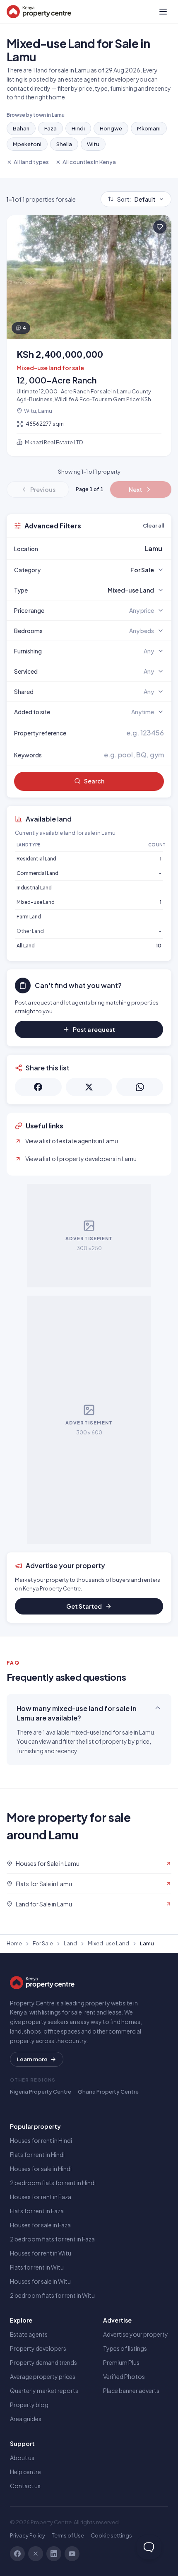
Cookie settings (111, 2535)
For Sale (43, 1943)
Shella (64, 144)
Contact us (25, 2486)
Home (14, 1943)
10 (159, 946)
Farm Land (29, 917)
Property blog (29, 2405)
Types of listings (125, 2348)
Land (70, 1943)
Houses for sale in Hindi (41, 2169)
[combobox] (108, 549)
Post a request (94, 1029)
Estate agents (29, 2334)
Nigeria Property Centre (41, 2092)
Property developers (38, 2348)
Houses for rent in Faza (41, 2197)
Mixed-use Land (36, 902)
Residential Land (36, 859)
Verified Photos (124, 2376)
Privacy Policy (28, 2535)
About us (22, 2458)
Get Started (84, 1606)
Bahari (21, 128)
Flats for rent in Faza (37, 2211)
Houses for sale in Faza (40, 2225)
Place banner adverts (131, 2390)
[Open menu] (163, 12)
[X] (36, 2554)
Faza (51, 128)
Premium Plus (121, 2362)
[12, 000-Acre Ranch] (89, 336)
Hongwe (111, 128)
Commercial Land (37, 873)
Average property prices (43, 2376)
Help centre (25, 2472)
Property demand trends (43, 2362)
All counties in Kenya (89, 162)
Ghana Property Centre (108, 2092)
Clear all (153, 525)
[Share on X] (89, 1087)
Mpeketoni (27, 144)
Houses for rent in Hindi (41, 2140)
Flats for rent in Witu (37, 2267)
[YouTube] (72, 2554)
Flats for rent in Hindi (37, 2154)
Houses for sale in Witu (40, 2281)
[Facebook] (17, 2554)
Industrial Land (34, 888)
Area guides (26, 2419)
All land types (31, 162)
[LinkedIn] (54, 2554)
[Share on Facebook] (38, 1087)
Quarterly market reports (44, 2390)
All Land (26, 946)
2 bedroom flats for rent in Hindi (53, 2183)
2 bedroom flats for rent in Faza (52, 2239)
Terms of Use (68, 2535)
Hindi (78, 128)
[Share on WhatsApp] (140, 1087)
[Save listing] (160, 227)
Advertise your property (136, 2334)
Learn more (32, 2059)
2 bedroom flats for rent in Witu (52, 2295)
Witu (93, 144)
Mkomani (149, 128)
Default (136, 199)
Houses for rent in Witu (41, 2253)
